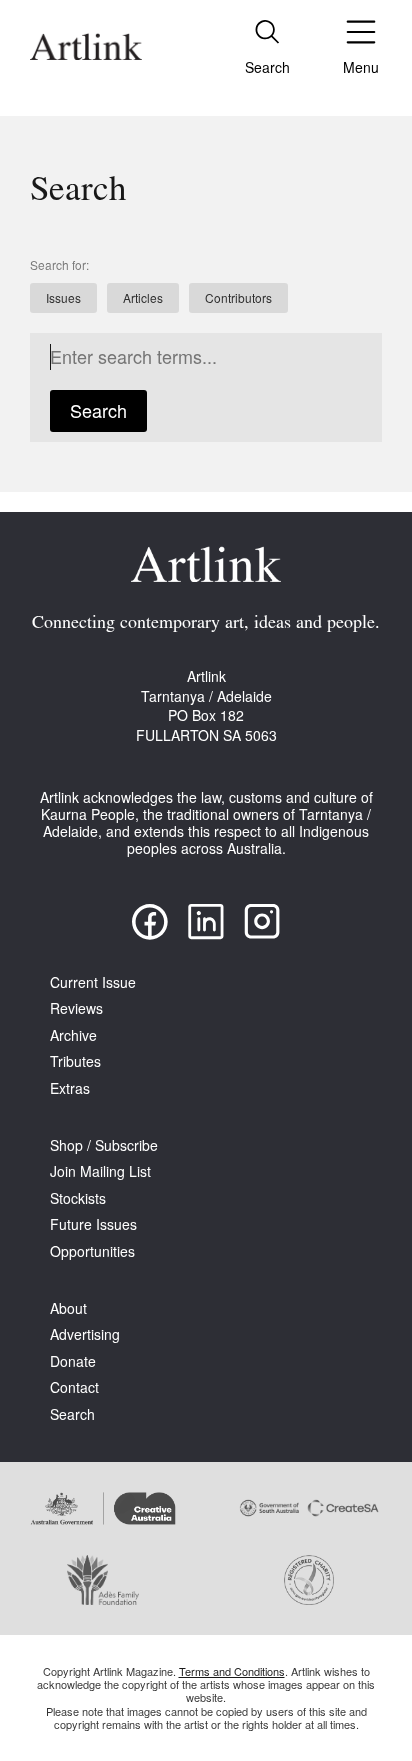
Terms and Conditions (232, 1671)
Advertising (85, 1334)
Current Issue (93, 982)
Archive (73, 1035)
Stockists (78, 1198)
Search (98, 410)
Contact (74, 1387)
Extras (70, 1088)
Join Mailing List (100, 1171)
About (68, 1308)
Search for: (59, 265)
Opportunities (92, 1251)
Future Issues (93, 1224)
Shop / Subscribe (104, 1145)
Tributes (75, 1061)
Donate (73, 1361)
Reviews (76, 1008)
